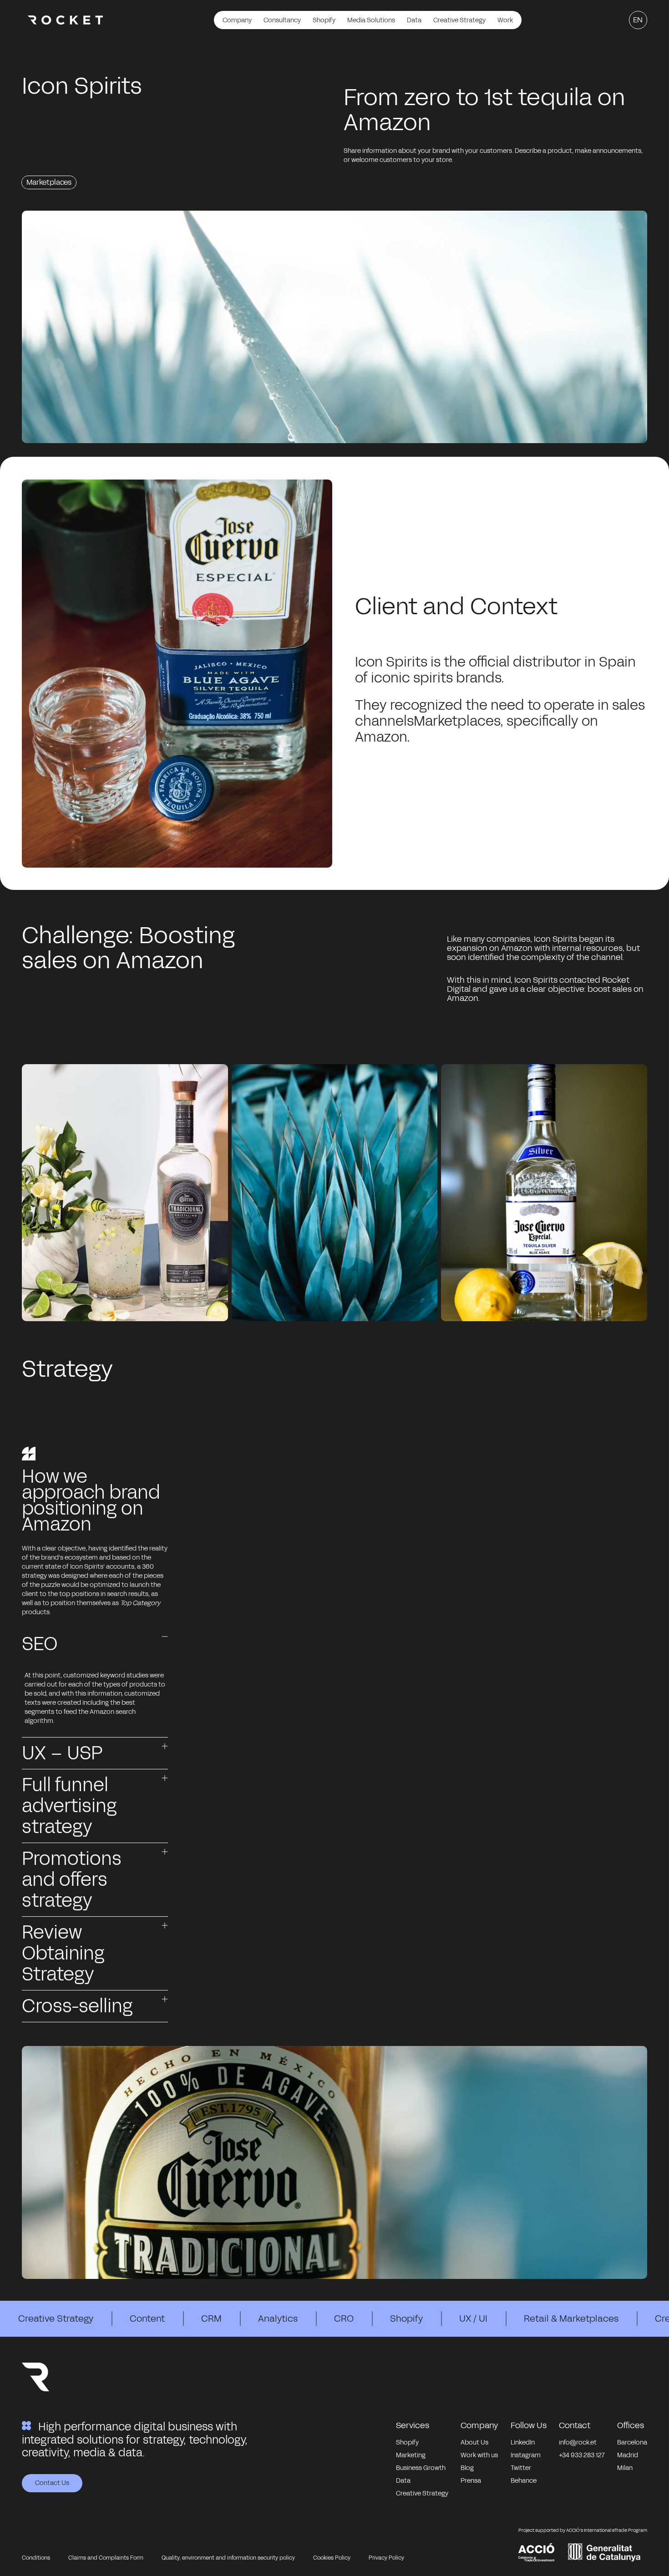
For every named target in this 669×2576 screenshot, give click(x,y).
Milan (625, 2468)
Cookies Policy (332, 2558)
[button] (95, 1644)
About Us (474, 2442)
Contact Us (52, 2483)
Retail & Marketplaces (571, 2318)
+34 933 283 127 (582, 2455)
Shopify (406, 2318)
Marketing (411, 2455)
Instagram (526, 2455)
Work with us (479, 2455)
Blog (467, 2468)
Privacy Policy (386, 2558)
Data (403, 2481)
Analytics (278, 2318)
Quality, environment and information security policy (228, 2558)
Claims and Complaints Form (106, 2558)
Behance (524, 2481)
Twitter (521, 2468)
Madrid (628, 2455)
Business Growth (421, 2468)
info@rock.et (578, 2442)
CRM (211, 2318)
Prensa (471, 2481)
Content (147, 2318)
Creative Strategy (56, 2318)
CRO (344, 2318)
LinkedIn (523, 2442)
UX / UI (473, 2318)
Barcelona (632, 2442)
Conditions (36, 2558)
